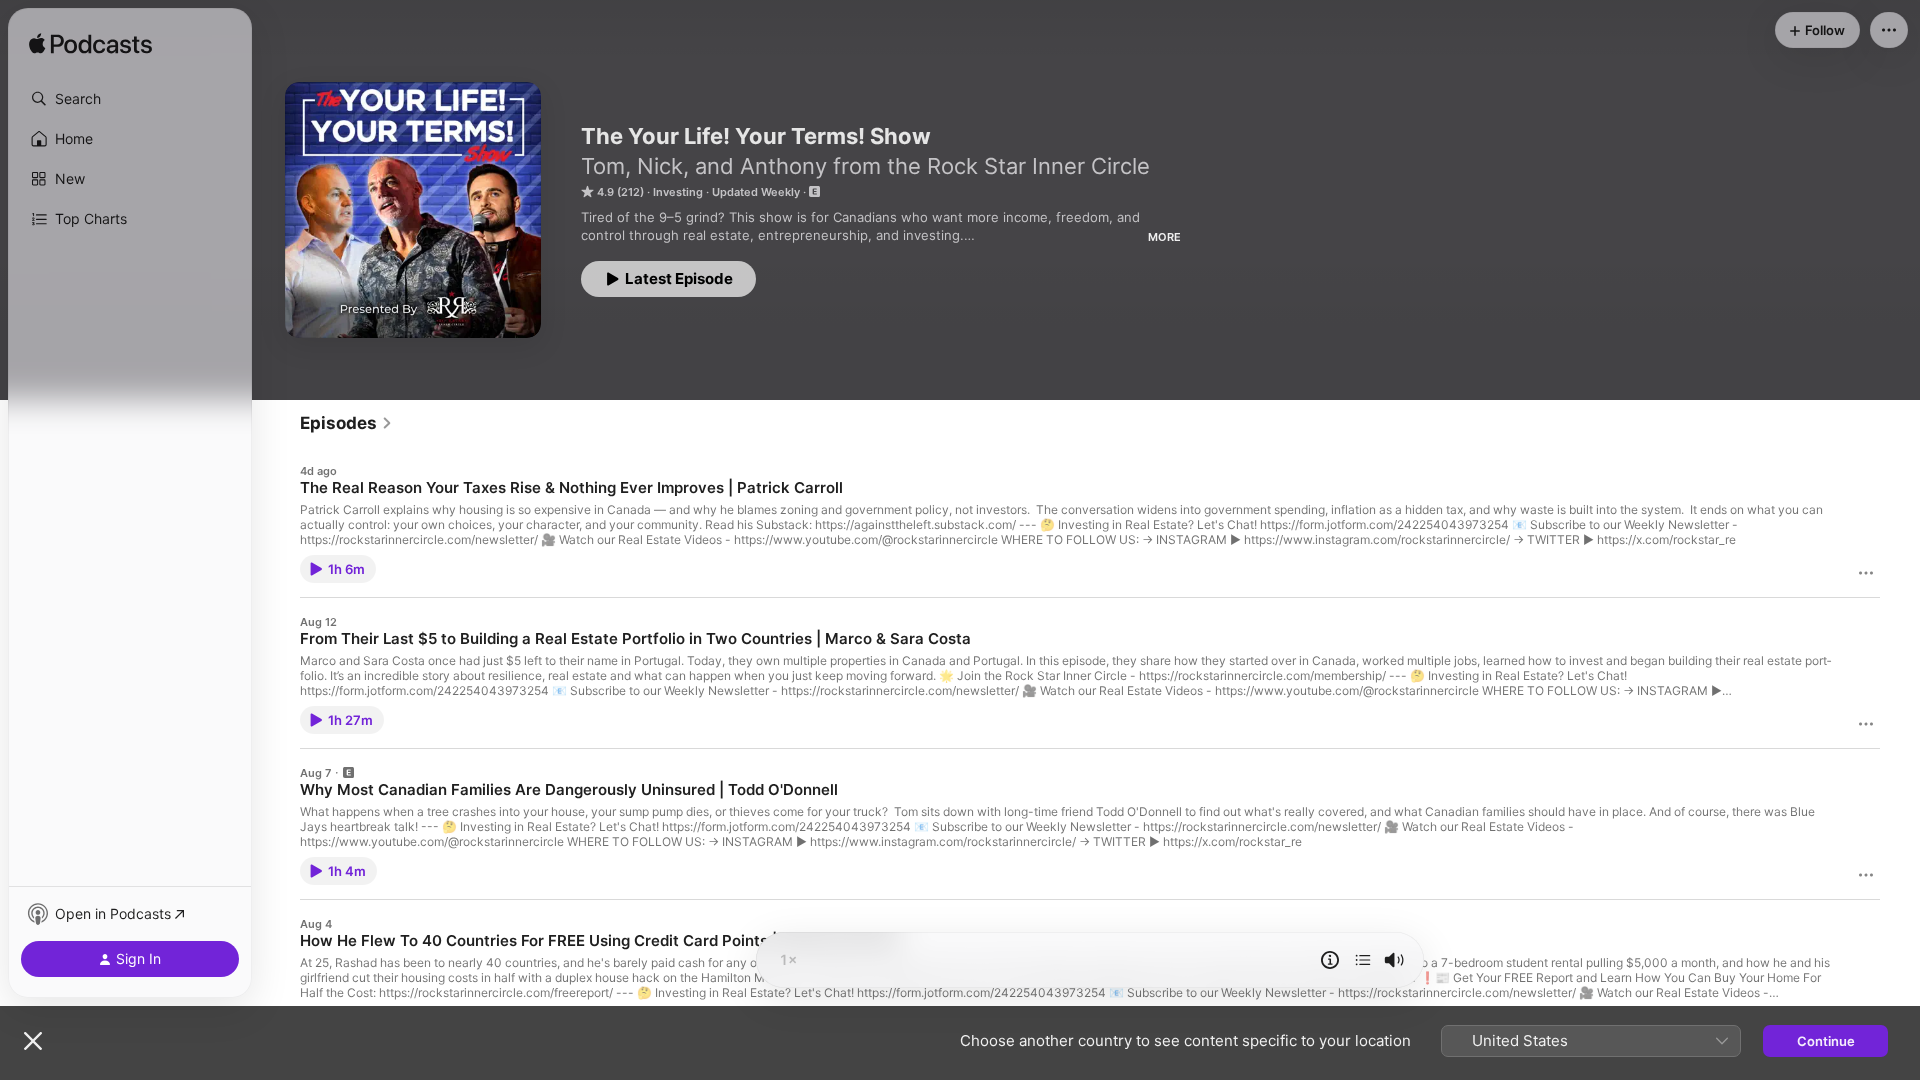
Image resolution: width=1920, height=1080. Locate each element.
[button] (130, 99)
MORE (1164, 237)
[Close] (33, 1041)
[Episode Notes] (1330, 960)
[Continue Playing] (1363, 960)
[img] (90, 45)
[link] (346, 423)
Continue (1826, 1041)
